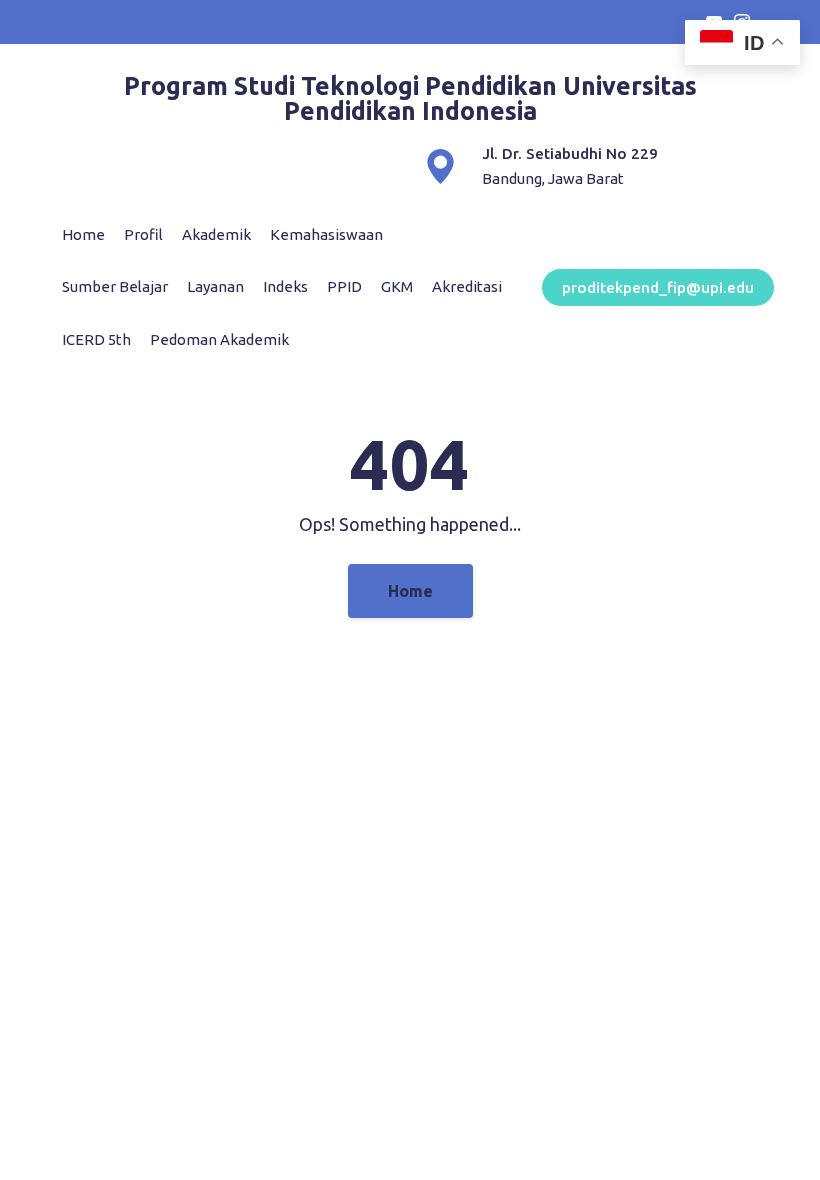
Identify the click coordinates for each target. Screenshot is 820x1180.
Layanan (215, 286)
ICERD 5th (96, 339)
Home (83, 234)
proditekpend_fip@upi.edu (658, 287)
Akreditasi (467, 286)
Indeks (285, 286)
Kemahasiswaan (326, 234)
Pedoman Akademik (219, 339)
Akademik (216, 234)
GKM (397, 286)
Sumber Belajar (115, 286)
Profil (143, 234)
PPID (344, 286)
